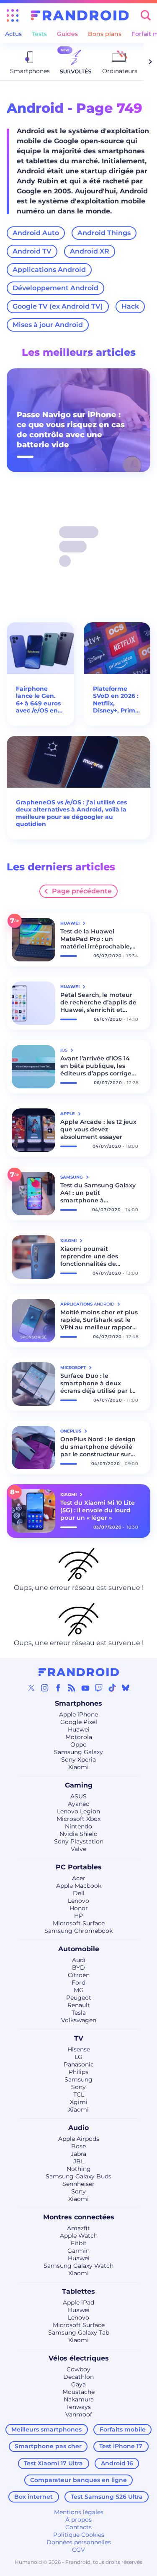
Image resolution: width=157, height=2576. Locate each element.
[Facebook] (58, 1688)
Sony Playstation (79, 1841)
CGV (78, 2550)
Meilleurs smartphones (46, 2429)
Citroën (79, 1975)
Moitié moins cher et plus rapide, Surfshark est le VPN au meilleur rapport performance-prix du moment (99, 1320)
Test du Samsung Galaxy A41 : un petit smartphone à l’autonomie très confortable (98, 1193)
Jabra (78, 2154)
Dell (79, 1893)
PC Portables (79, 1867)
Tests (39, 34)
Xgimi (79, 2102)
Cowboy (78, 2369)
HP (78, 1916)
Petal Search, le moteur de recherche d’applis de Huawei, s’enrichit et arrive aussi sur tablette (98, 1002)
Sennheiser (78, 2184)
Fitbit (79, 2243)
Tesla (79, 2013)
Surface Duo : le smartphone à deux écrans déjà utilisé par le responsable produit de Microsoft (98, 1383)
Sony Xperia (78, 1760)
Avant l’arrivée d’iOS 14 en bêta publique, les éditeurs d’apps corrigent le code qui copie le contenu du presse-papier (99, 1066)
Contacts (78, 2527)
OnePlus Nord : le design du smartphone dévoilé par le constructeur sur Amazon (98, 1447)
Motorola (79, 1737)
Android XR (90, 251)
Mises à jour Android (48, 325)
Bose (78, 2146)
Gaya (78, 2384)
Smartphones (78, 1703)
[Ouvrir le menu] (13, 15)
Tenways (78, 2407)
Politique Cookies (79, 2535)
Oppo (78, 1744)
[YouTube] (85, 1688)
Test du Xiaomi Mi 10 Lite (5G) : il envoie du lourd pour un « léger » (98, 1510)
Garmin (78, 2251)
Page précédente (82, 891)
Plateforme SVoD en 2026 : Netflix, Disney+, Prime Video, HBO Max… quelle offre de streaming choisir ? (116, 700)
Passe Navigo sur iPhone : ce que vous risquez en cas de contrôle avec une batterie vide (71, 430)
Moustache (78, 2392)
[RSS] (72, 1688)
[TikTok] (112, 1688)
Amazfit (78, 2228)
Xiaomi (78, 1767)
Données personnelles (79, 2542)
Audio (78, 2128)
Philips (78, 2072)
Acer (79, 1878)
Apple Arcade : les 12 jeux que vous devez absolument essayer (98, 1129)
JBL (79, 2161)
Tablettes (78, 2291)
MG (79, 1990)
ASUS (78, 1796)
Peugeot (79, 1998)
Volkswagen (79, 2020)
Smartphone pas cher (48, 2446)
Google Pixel (79, 1722)
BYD (78, 1967)
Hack (130, 306)
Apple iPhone (78, 1714)
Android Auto (36, 233)
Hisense (79, 2049)
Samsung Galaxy (78, 1752)
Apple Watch (79, 2236)
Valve (78, 1849)
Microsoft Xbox (78, 1819)
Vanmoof (79, 2414)
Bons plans (105, 34)
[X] (31, 1688)
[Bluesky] (126, 1688)
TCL (79, 2094)
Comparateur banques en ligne (78, 2480)
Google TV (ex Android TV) (58, 306)
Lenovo (78, 1901)
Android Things (104, 233)
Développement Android (55, 288)
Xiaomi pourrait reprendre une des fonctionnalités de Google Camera (89, 1256)
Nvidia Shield (78, 1834)
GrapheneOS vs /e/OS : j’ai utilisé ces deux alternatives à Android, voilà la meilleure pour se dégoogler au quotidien (71, 814)
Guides (67, 34)
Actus (13, 34)
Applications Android (49, 270)
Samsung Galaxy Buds (78, 2176)
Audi (79, 1960)
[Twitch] (99, 1688)
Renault (79, 2005)
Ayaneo (79, 1804)
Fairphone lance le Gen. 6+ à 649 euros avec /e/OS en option (38, 700)
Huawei (79, 1729)
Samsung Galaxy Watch (78, 2266)
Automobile (79, 1949)
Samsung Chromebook (78, 1931)
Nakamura (79, 2399)
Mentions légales (79, 2512)
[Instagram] (45, 1688)
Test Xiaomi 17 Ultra (53, 2463)
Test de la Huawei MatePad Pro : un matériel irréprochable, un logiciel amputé (96, 939)
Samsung (78, 2079)
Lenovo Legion (78, 1811)
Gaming (79, 1785)
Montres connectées (79, 2217)
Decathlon (78, 2377)
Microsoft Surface (79, 1923)
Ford (78, 1983)
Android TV (32, 251)
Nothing (79, 2169)
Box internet (33, 2497)
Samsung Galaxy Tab (79, 2333)
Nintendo (78, 1826)
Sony (78, 2087)
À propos (78, 2520)
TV (79, 2038)
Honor (79, 1908)
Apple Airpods (79, 2139)
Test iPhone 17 (121, 2446)
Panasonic (79, 2064)
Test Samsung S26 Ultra (107, 2497)
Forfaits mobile (123, 2429)
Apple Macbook (79, 1886)
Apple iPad (78, 2302)
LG (78, 2057)
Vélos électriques (79, 2358)
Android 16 (117, 2463)
